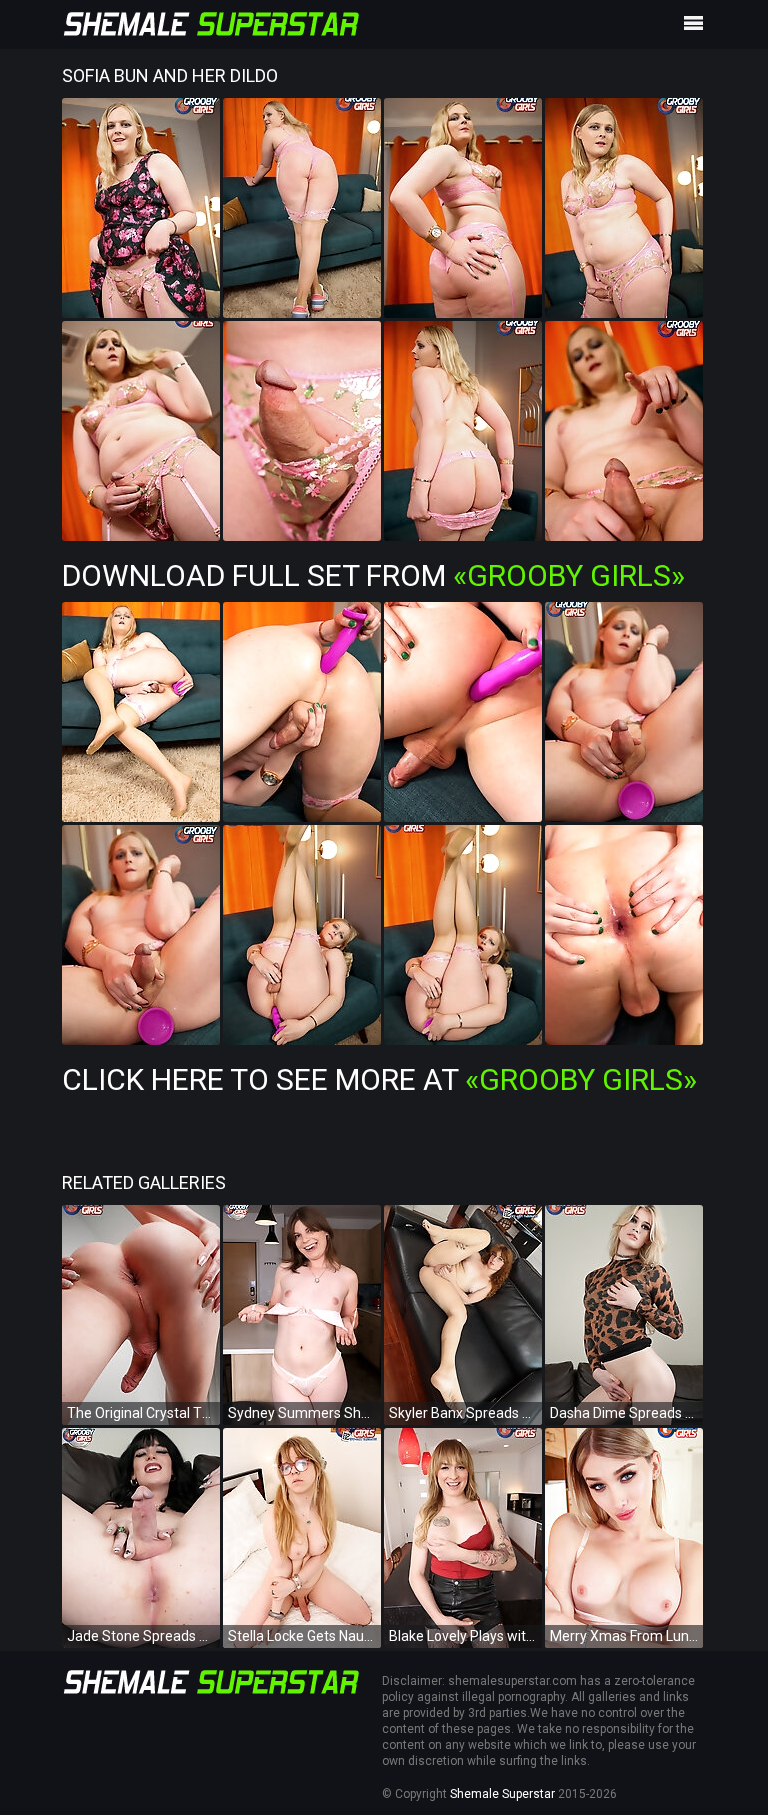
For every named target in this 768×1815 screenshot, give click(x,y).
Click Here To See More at (379, 1079)
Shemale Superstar (502, 1794)
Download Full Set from (373, 575)
